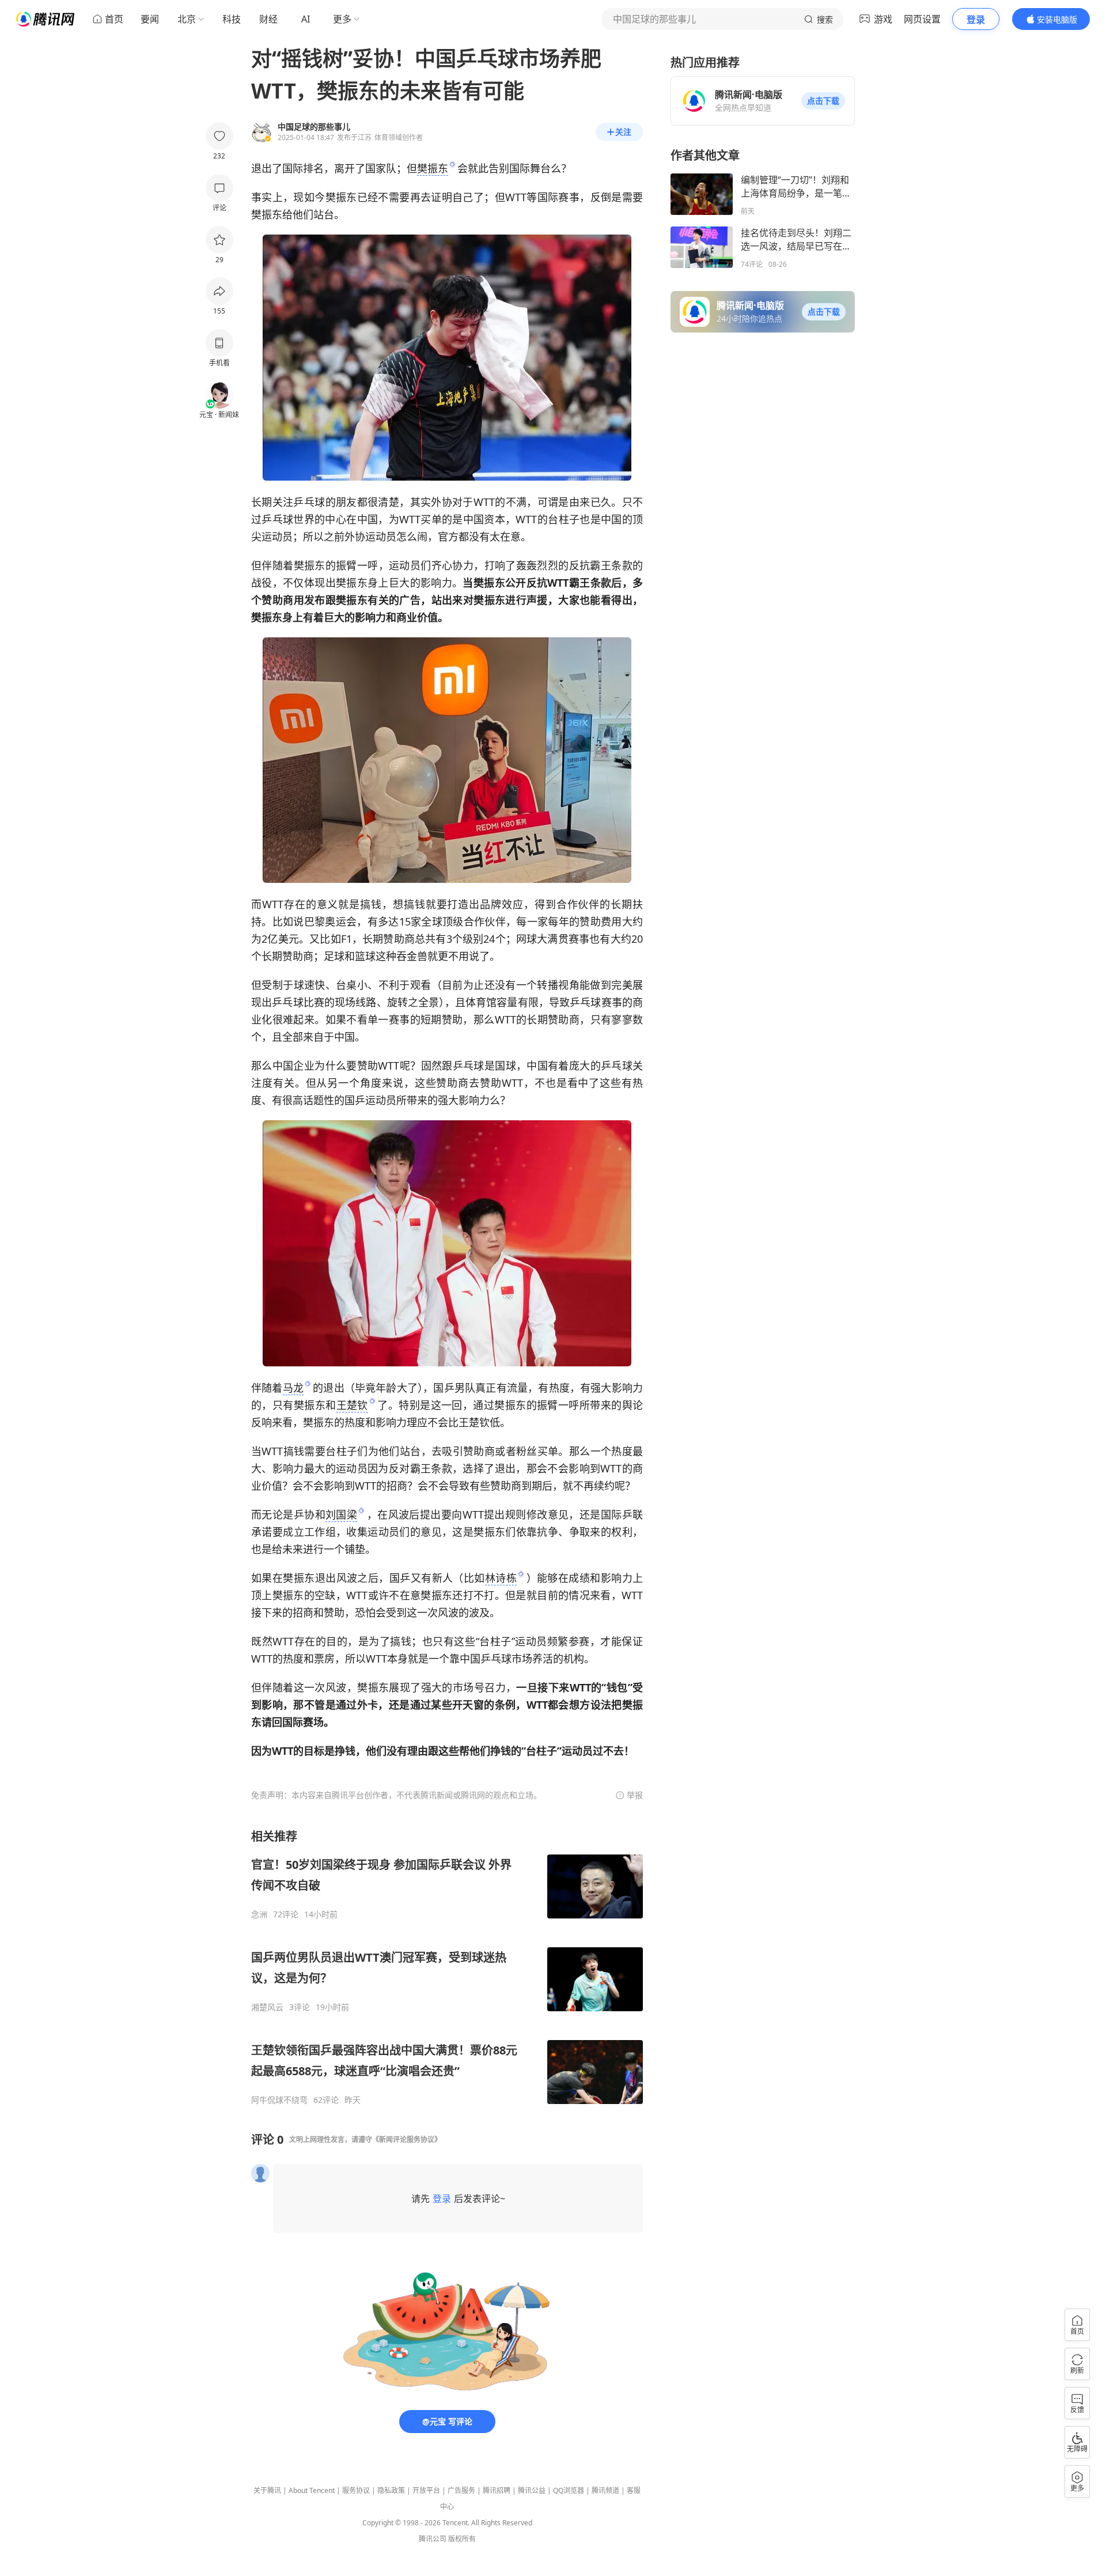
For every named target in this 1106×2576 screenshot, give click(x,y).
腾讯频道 (605, 2490)
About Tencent (312, 2490)
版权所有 (462, 2539)
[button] (823, 101)
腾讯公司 (433, 2539)
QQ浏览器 (569, 2490)
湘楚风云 (267, 2007)
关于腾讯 (267, 2490)
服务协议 (356, 2490)
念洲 (259, 1914)
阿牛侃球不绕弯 (279, 2100)
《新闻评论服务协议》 (407, 2139)
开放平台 (426, 2490)
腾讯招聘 (497, 2490)
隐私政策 (391, 2490)
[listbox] (447, 1967)
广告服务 (461, 2490)
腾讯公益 (532, 2490)
